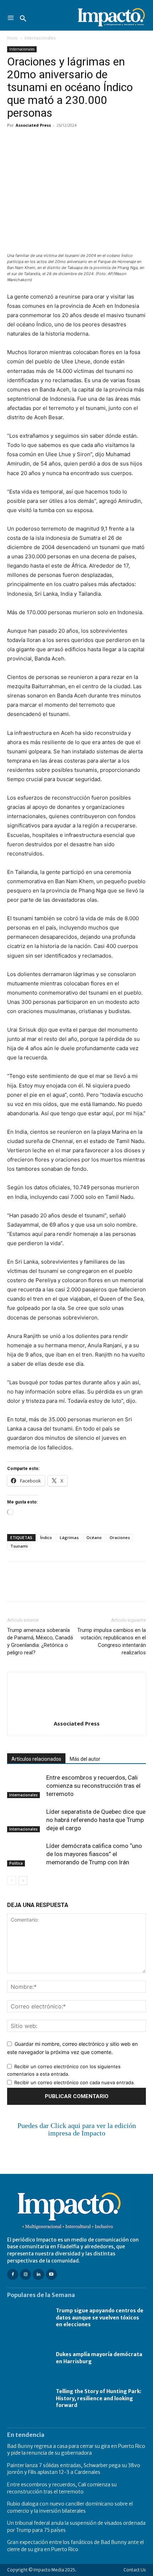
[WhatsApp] (63, 141)
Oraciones (120, 1537)
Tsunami (19, 1546)
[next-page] (23, 1880)
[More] (96, 141)
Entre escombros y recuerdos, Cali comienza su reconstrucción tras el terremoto (93, 1786)
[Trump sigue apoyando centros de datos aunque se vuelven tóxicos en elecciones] (28, 2318)
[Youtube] (51, 2274)
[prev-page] (12, 1880)
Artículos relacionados (36, 1759)
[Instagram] (25, 2274)
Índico (46, 1537)
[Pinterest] (47, 141)
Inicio (12, 38)
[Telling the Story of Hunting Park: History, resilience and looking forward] (28, 2399)
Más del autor (85, 1759)
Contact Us (135, 2570)
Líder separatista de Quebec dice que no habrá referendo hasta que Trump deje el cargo (96, 1820)
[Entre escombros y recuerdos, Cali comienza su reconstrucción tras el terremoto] (25, 1786)
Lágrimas (69, 1537)
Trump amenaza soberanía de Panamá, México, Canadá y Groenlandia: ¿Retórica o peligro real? (40, 1641)
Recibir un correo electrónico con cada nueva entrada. (75, 2082)
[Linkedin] (80, 141)
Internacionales (40, 38)
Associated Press (33, 125)
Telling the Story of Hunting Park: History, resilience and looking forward (99, 2398)
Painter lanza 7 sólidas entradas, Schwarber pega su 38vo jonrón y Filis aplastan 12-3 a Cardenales (74, 2469)
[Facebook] (14, 141)
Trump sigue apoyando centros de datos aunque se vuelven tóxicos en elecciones (100, 2317)
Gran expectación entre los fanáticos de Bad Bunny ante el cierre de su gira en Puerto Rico (75, 2546)
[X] (31, 141)
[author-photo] (76, 1714)
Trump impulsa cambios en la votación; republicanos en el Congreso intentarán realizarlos (112, 1641)
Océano (94, 1537)
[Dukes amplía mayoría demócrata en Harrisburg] (28, 2358)
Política (16, 1863)
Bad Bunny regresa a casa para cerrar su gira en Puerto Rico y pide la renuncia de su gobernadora (76, 2450)
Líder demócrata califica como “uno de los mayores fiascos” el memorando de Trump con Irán (94, 1854)
